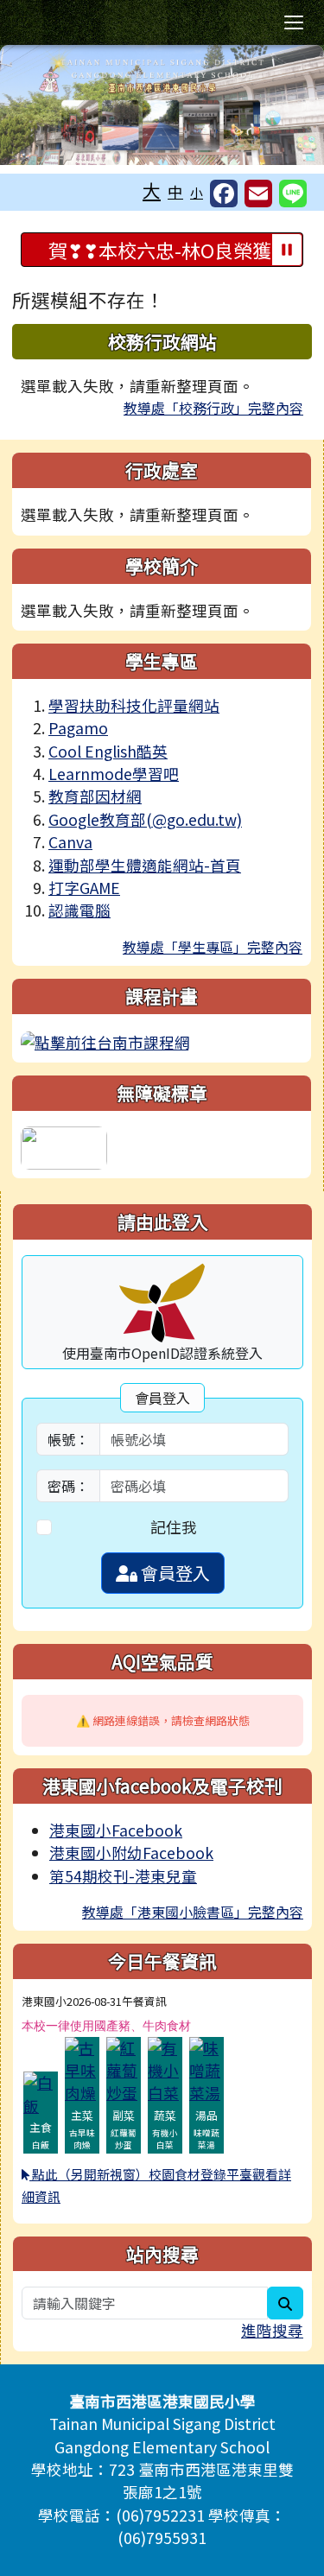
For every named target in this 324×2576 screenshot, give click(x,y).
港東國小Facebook (116, 1830)
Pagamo (78, 728)
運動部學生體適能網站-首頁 (145, 865)
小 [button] (197, 192)
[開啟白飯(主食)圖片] (41, 2093)
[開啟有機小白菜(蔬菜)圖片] (165, 2068)
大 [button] (152, 190)
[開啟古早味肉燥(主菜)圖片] (82, 2068)
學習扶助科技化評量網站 (134, 705)
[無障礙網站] (64, 1146)
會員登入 (174, 1573)
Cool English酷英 (108, 751)
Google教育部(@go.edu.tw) (145, 819)
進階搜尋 (272, 2330)
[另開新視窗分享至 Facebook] (224, 194)
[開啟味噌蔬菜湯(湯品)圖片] (206, 2068)
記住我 (174, 1527)
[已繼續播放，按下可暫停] (287, 250)
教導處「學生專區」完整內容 (213, 947)
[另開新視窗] (105, 1041)
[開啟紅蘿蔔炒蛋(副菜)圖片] (124, 2068)
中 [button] (175, 191)
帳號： (68, 1439)
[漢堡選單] (294, 22)
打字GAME (84, 888)
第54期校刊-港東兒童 (123, 1876)
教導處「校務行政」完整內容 (213, 408)
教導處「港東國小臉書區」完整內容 (193, 1912)
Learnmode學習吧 (114, 774)
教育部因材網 (95, 796)
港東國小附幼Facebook (131, 1853)
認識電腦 (79, 910)
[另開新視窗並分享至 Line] (293, 194)
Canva (70, 842)
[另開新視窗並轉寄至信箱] (258, 194)
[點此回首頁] (162, 105)
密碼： (68, 1486)
